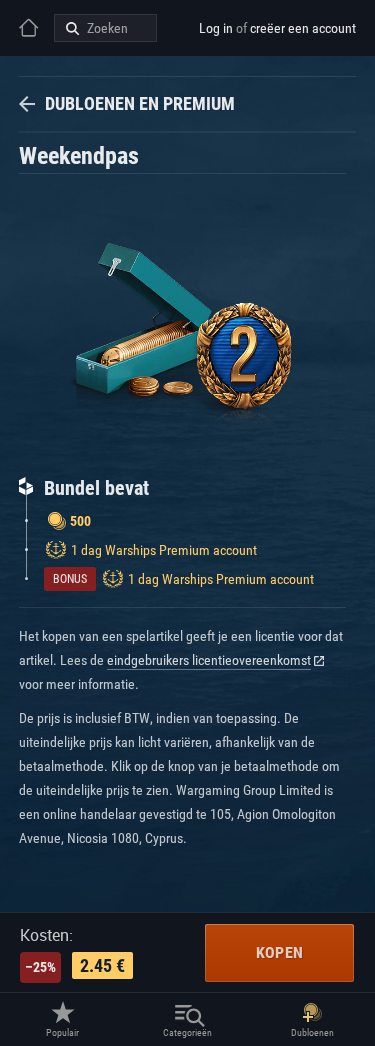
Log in (216, 28)
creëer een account (303, 28)
